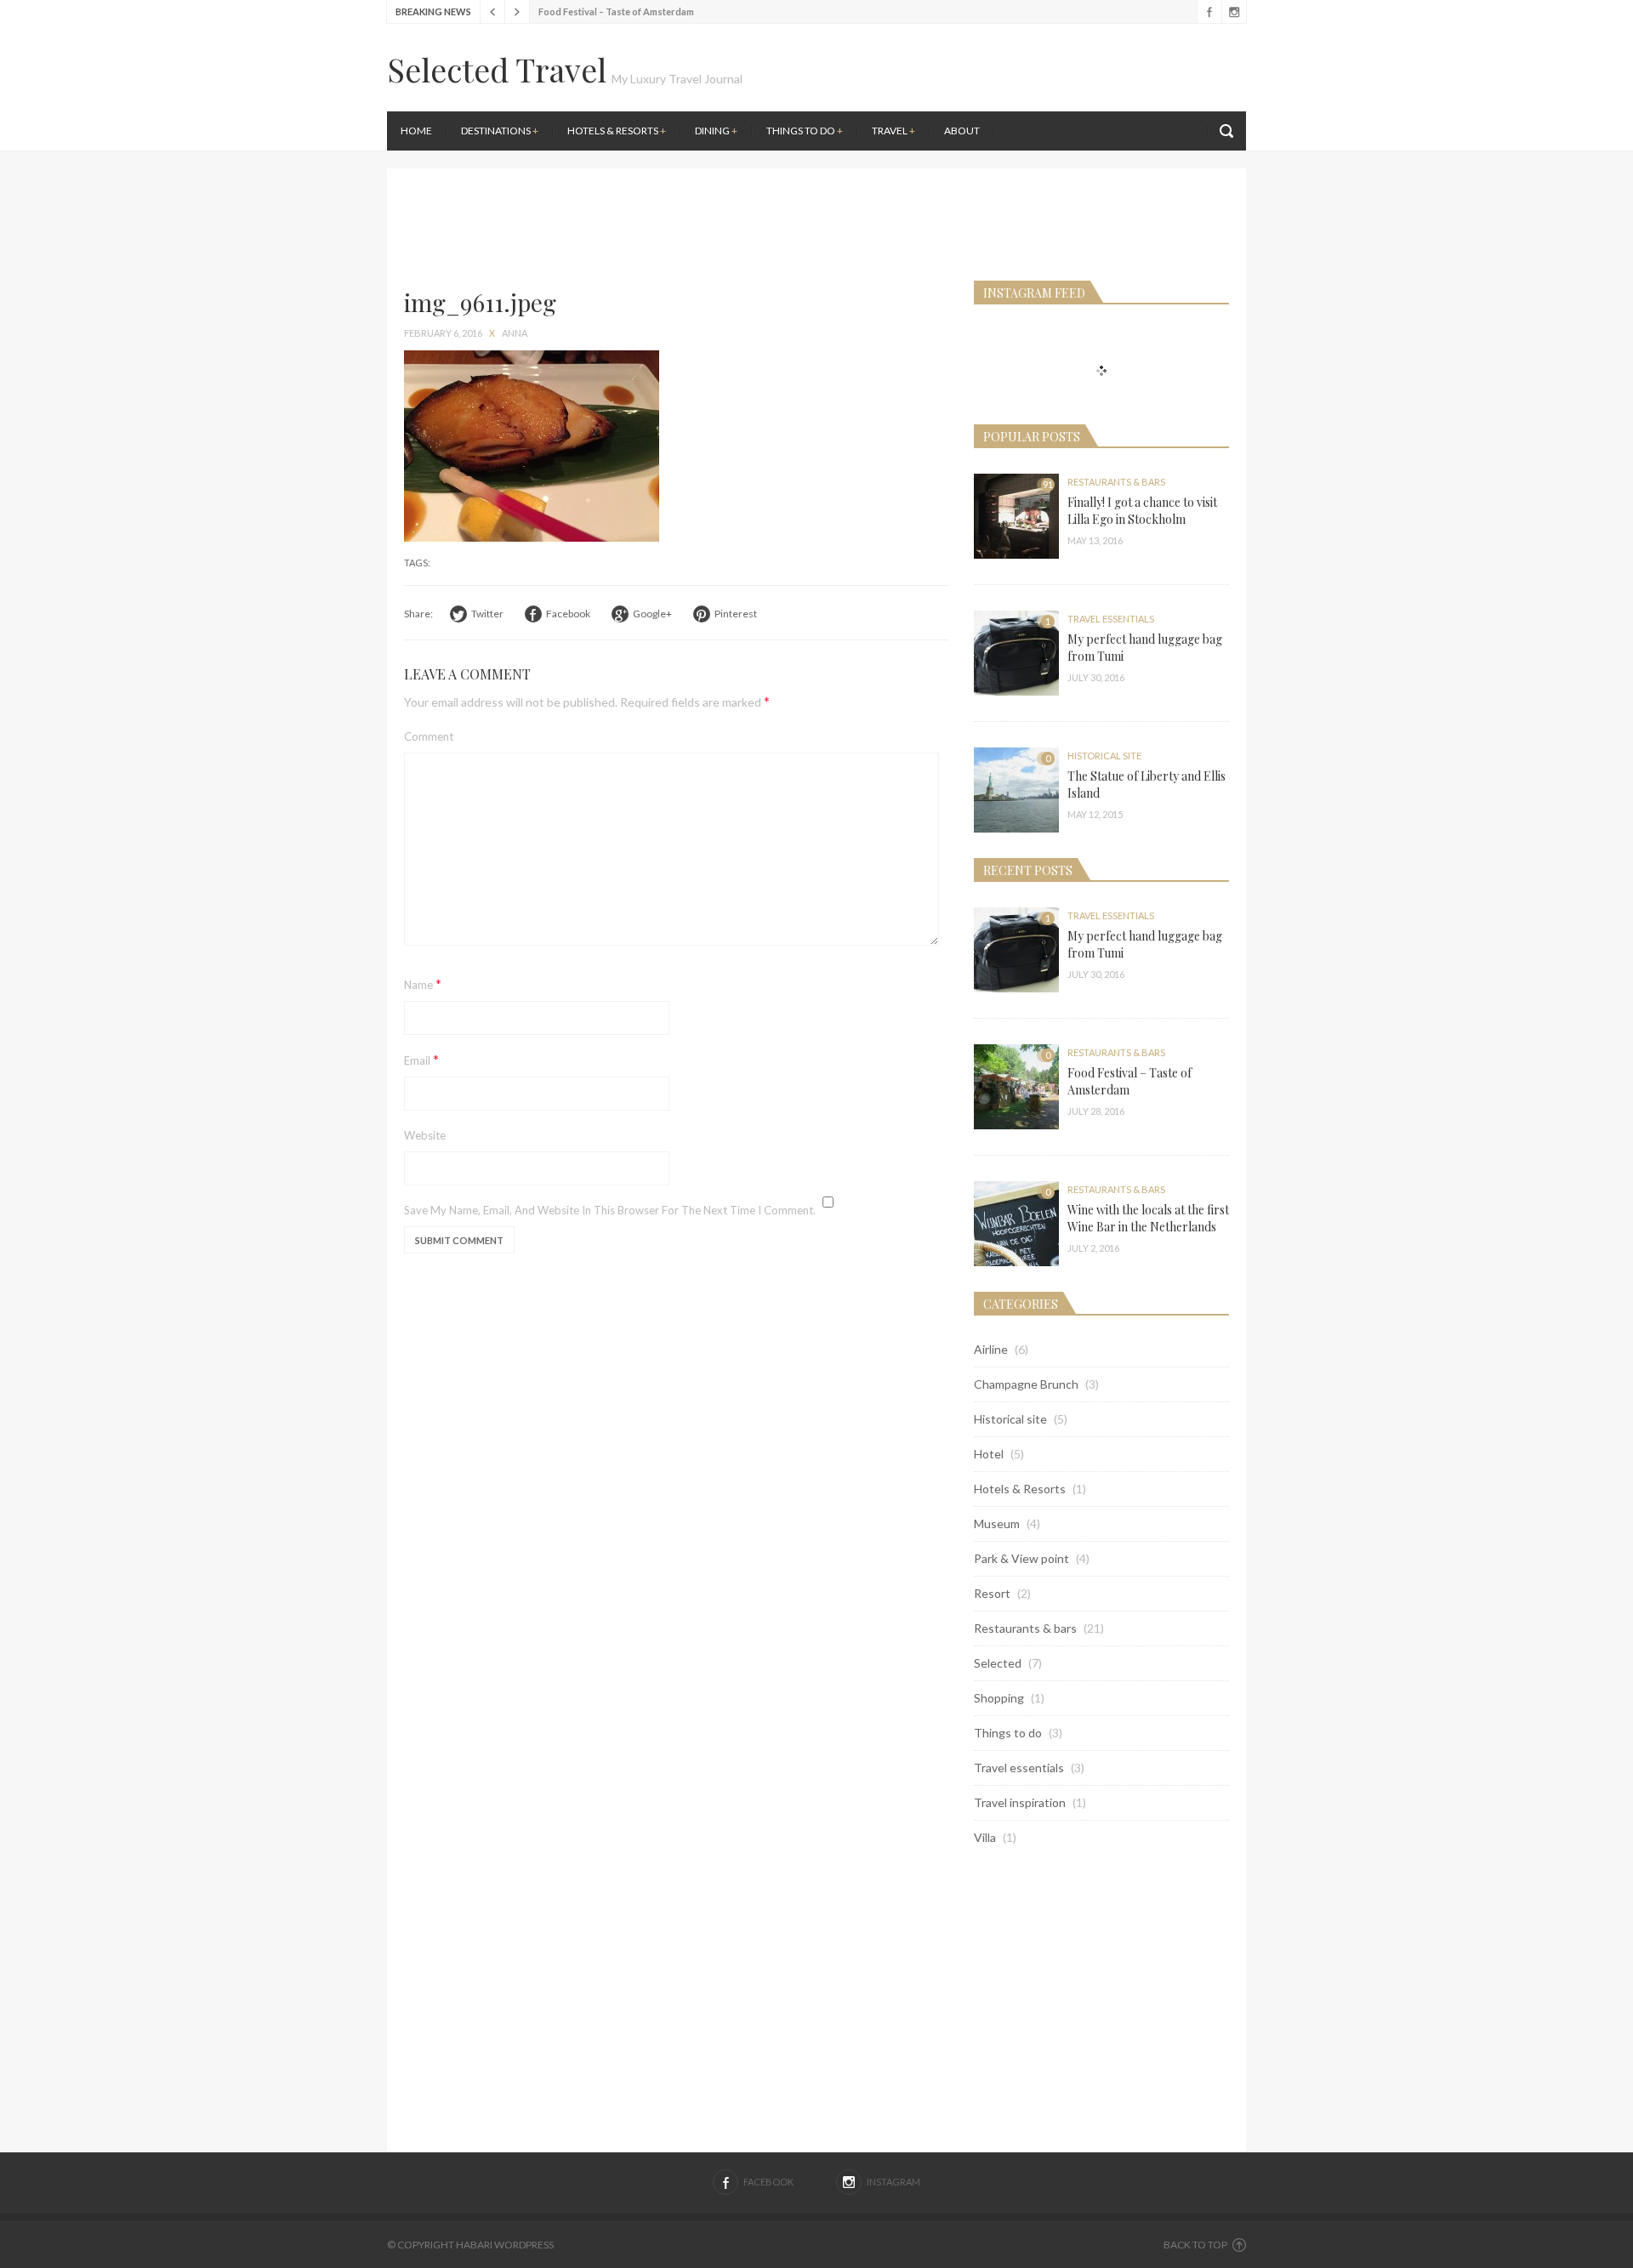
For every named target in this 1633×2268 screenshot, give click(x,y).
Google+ (652, 614)
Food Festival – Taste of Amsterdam (616, 11)
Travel (893, 131)
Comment (429, 736)
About (962, 131)
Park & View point (1021, 1558)
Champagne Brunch (1026, 1384)
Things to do (805, 131)
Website (425, 1135)
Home (416, 131)
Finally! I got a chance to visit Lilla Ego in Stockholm (1142, 511)
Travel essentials (1111, 619)
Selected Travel (497, 69)
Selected (998, 1663)
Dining (716, 131)
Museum (997, 1523)
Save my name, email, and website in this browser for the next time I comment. (610, 1210)
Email (421, 1059)
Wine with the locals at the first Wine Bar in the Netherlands (1148, 1218)
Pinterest (736, 614)
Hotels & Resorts (617, 131)
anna (515, 333)
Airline (991, 1349)
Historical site (1104, 756)
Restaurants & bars (1116, 482)
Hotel (989, 1454)
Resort (992, 1593)
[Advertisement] (1033, 162)
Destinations (500, 131)
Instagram (1234, 12)
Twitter (487, 614)
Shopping (999, 1698)
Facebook (1209, 12)
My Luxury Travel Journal (677, 79)
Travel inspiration (1020, 1802)
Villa (985, 1837)
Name (423, 983)
